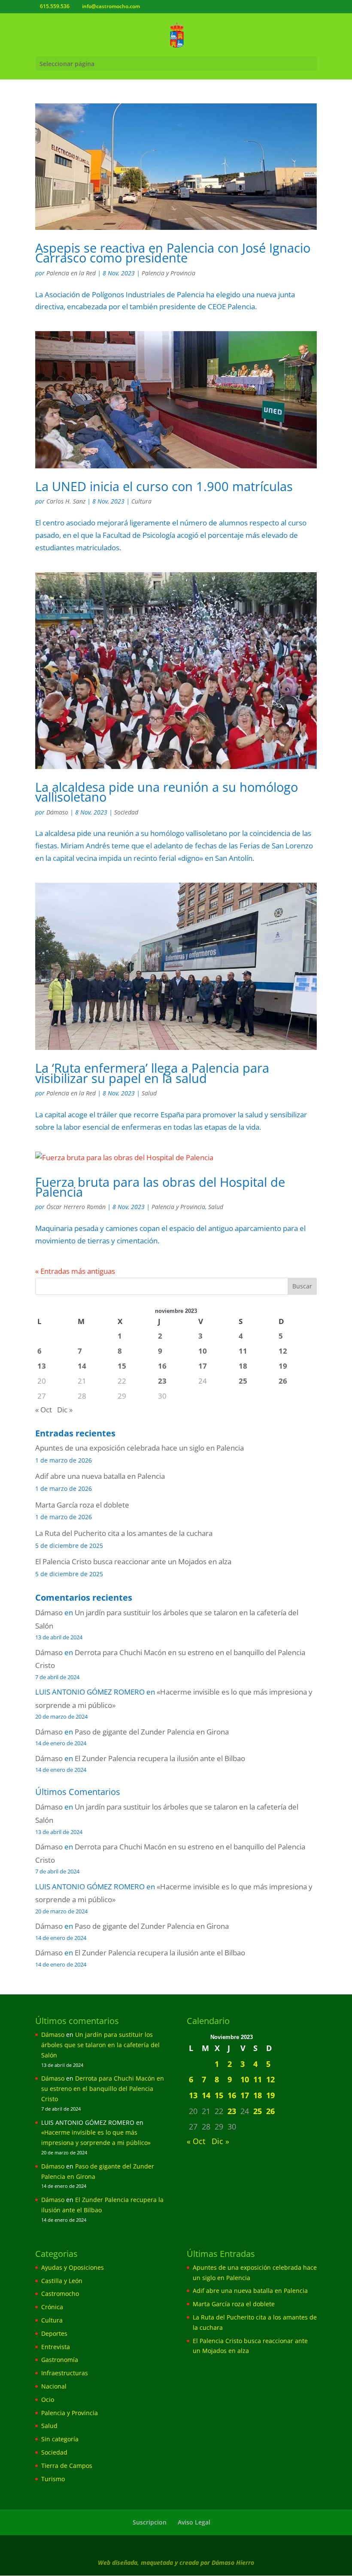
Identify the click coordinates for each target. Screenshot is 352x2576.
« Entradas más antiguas (75, 1271)
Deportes (54, 2333)
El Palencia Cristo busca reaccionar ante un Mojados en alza (133, 1561)
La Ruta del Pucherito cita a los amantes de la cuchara (124, 1533)
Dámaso (57, 812)
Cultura (141, 501)
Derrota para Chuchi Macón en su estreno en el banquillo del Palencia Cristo (103, 2089)
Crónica (52, 2307)
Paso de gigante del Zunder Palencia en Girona (152, 1732)
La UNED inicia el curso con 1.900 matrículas (164, 486)
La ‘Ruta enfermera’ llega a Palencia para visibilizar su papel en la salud (152, 1073)
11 (243, 1351)
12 (283, 1351)
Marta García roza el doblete (82, 1505)
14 (82, 1366)
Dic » (65, 1410)
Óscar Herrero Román (76, 1207)
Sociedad (126, 812)
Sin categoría (60, 2439)
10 (203, 1351)
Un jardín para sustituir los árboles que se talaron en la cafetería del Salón (100, 2045)
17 (203, 1366)
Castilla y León (62, 2281)
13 (42, 1366)
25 (243, 1381)
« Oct (44, 1410)
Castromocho (60, 2294)
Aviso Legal (194, 2522)
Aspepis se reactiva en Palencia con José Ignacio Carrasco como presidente (173, 253)
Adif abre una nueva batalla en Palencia (100, 1476)
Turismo (53, 2479)
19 (283, 1366)
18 (243, 1366)
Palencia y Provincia (168, 273)
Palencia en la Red (71, 273)
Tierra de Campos (67, 2466)
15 (122, 1366)
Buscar (302, 1286)
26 (283, 1381)
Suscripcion (150, 2522)
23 (162, 1381)
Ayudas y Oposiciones (73, 2267)
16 (162, 1366)
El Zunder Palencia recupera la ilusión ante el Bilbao (160, 1758)
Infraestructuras (65, 2373)
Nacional (54, 2386)
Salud (149, 1093)
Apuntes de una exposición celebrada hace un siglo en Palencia (140, 1448)
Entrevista (56, 2347)
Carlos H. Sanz (66, 501)
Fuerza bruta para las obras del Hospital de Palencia (160, 1187)
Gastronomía (60, 2360)
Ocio (48, 2400)
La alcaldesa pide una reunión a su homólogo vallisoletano (167, 792)
